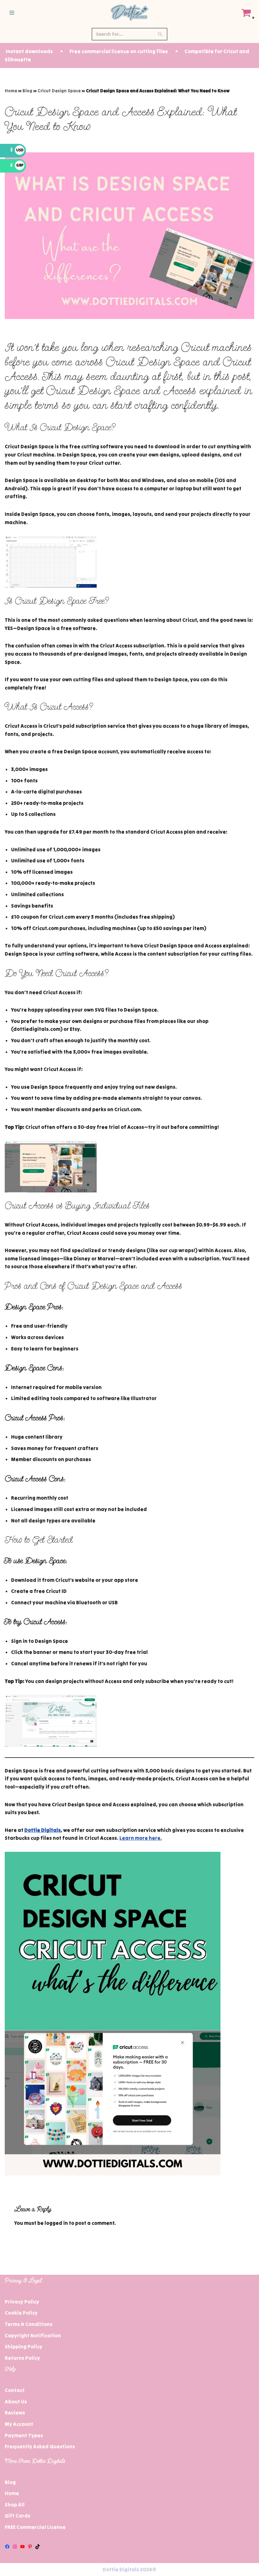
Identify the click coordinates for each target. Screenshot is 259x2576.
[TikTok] (38, 2547)
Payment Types (24, 2435)
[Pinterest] (30, 2547)
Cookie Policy (21, 2313)
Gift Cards (18, 2516)
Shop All (15, 2505)
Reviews (15, 2413)
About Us (16, 2402)
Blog (27, 91)
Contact (15, 2390)
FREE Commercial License (35, 2527)
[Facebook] (7, 2547)
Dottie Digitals (42, 1830)
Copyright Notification (33, 2335)
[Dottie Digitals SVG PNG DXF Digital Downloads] (129, 13)
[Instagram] (15, 2547)
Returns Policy (22, 2358)
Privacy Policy (22, 2302)
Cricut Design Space (59, 91)
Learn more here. (141, 1838)
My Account (19, 2424)
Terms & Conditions (29, 2324)
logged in (56, 2223)
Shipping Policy (24, 2347)
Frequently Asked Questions (40, 2446)
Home (11, 91)
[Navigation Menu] (12, 13)
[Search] (160, 34)
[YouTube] (22, 2547)
